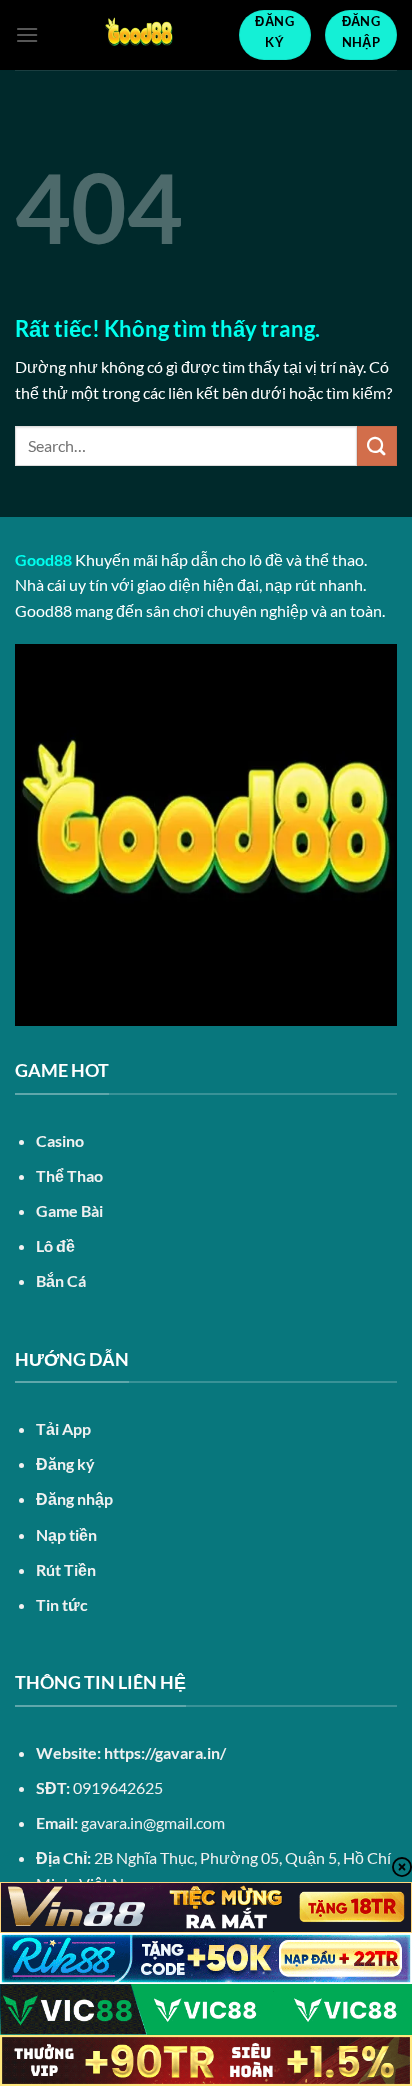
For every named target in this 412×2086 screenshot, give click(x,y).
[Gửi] (377, 445)
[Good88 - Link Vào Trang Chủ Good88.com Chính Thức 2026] (138, 35)
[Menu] (27, 34)
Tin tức (62, 1604)
